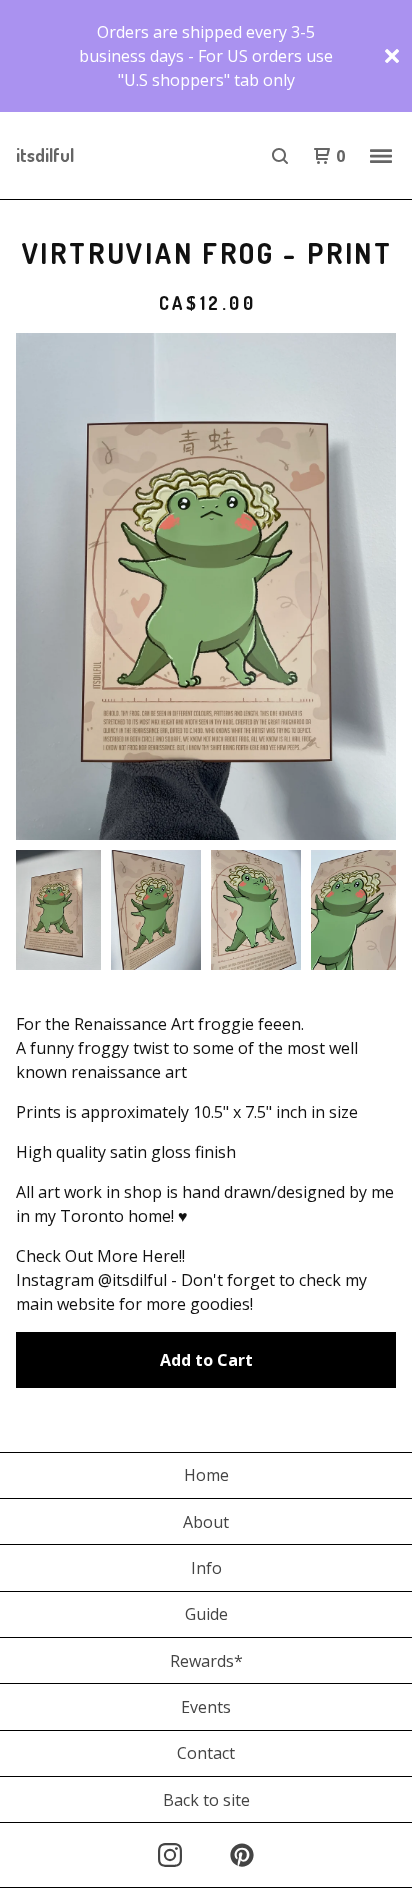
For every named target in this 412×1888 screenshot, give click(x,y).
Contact (206, 1753)
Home (206, 1475)
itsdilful (45, 155)
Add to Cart (206, 1360)
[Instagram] (170, 1855)
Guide (206, 1614)
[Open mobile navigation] (381, 156)
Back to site (206, 1800)
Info (206, 1568)
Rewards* (206, 1661)
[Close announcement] (392, 56)
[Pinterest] (242, 1855)
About (206, 1522)
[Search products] (280, 156)
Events (206, 1707)
